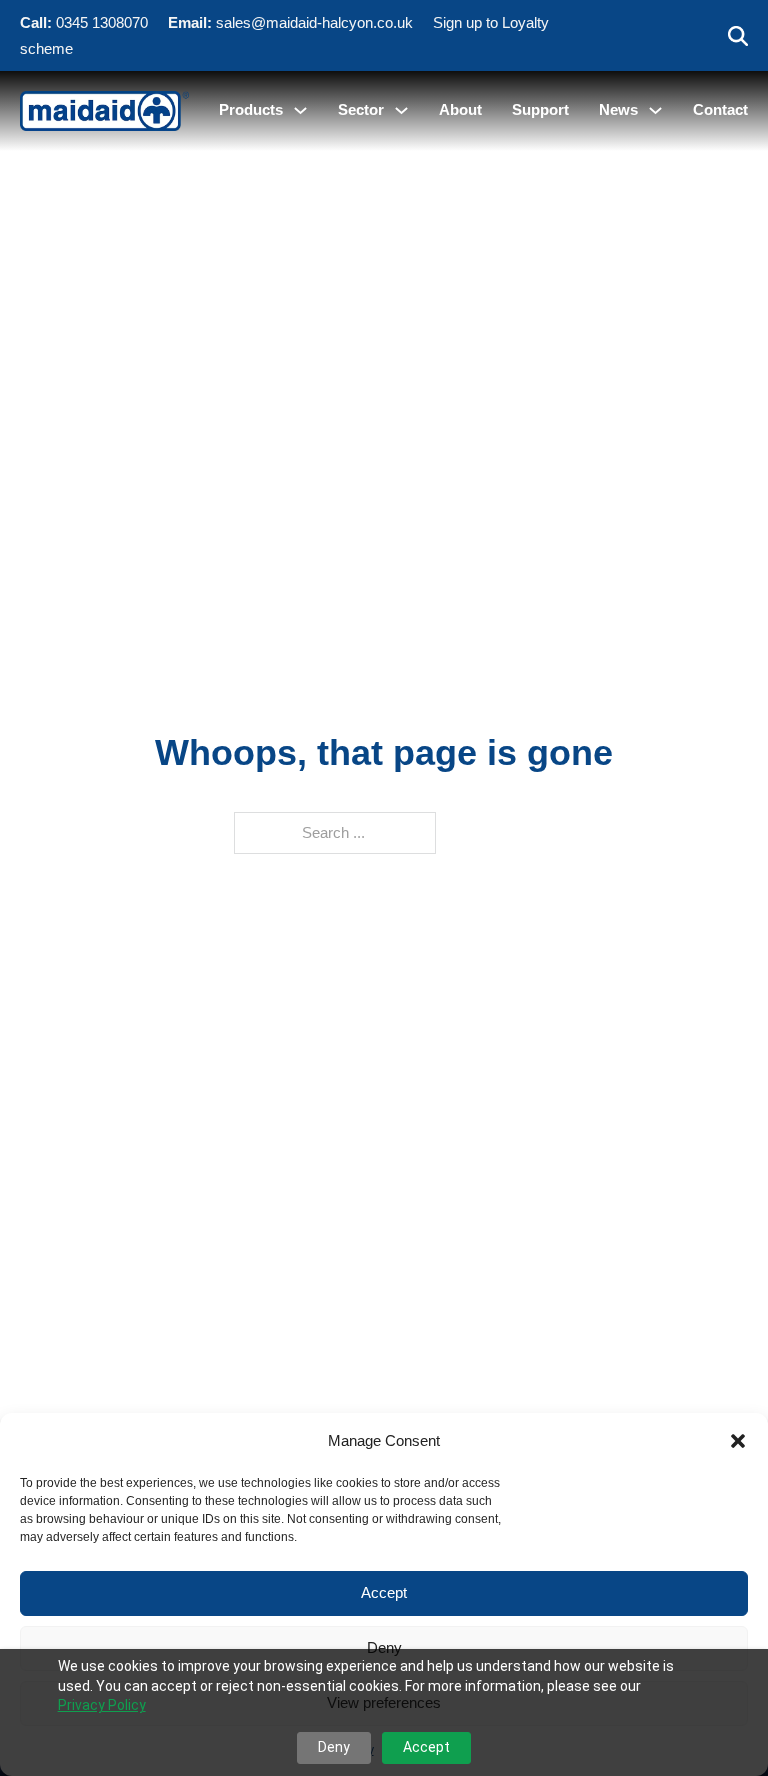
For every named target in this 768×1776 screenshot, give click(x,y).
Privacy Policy (102, 1705)
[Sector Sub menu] (401, 110)
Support (540, 109)
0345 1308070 (102, 22)
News (618, 109)
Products (251, 109)
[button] (738, 1441)
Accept (384, 1592)
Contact (720, 109)
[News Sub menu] (655, 110)
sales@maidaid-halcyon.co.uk (314, 22)
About (460, 109)
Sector (361, 109)
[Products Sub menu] (300, 110)
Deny (384, 1647)
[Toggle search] (738, 36)
